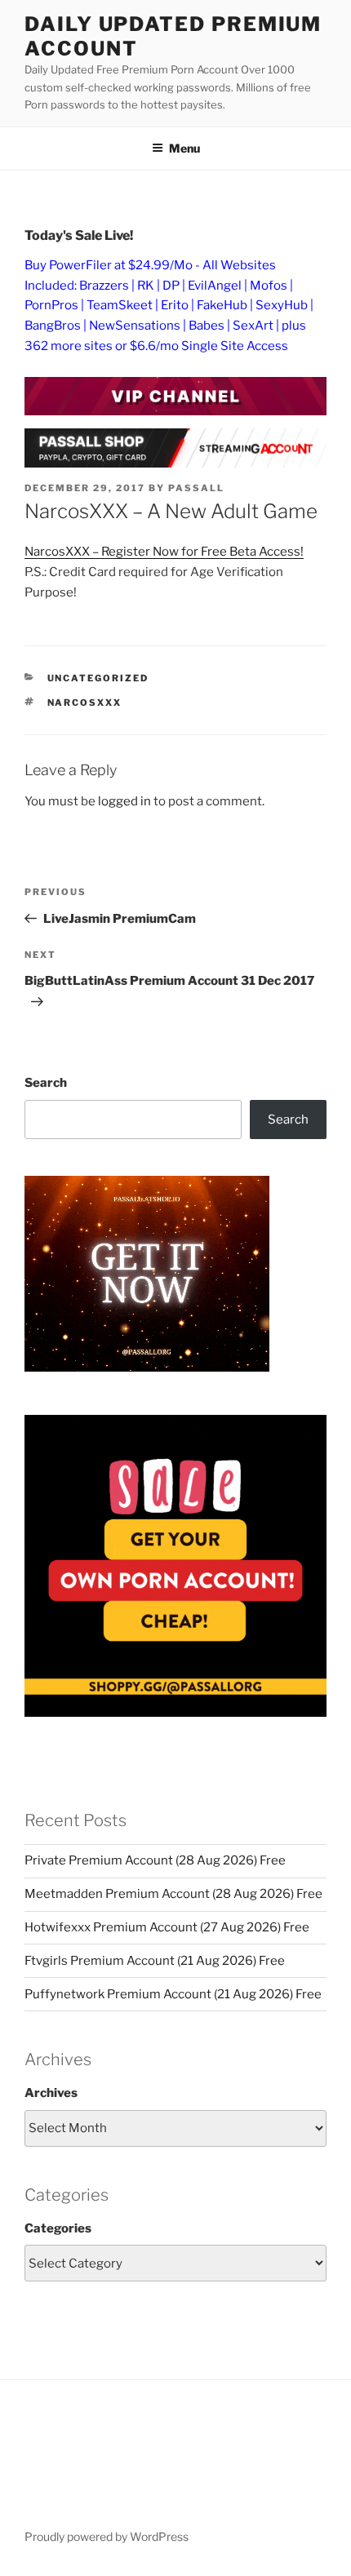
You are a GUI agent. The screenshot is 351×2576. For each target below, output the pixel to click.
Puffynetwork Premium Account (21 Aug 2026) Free (173, 1994)
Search (46, 1083)
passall (196, 488)
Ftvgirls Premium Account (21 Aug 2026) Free (155, 1961)
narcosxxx (85, 703)
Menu (184, 148)
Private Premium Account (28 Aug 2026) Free (155, 1860)
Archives (51, 2093)
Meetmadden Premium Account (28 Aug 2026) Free (173, 1894)
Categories (58, 2228)
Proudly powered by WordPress (107, 2536)
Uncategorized (98, 678)
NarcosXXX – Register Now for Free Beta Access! (164, 552)
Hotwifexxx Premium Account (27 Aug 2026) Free (167, 1927)
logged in (124, 801)
